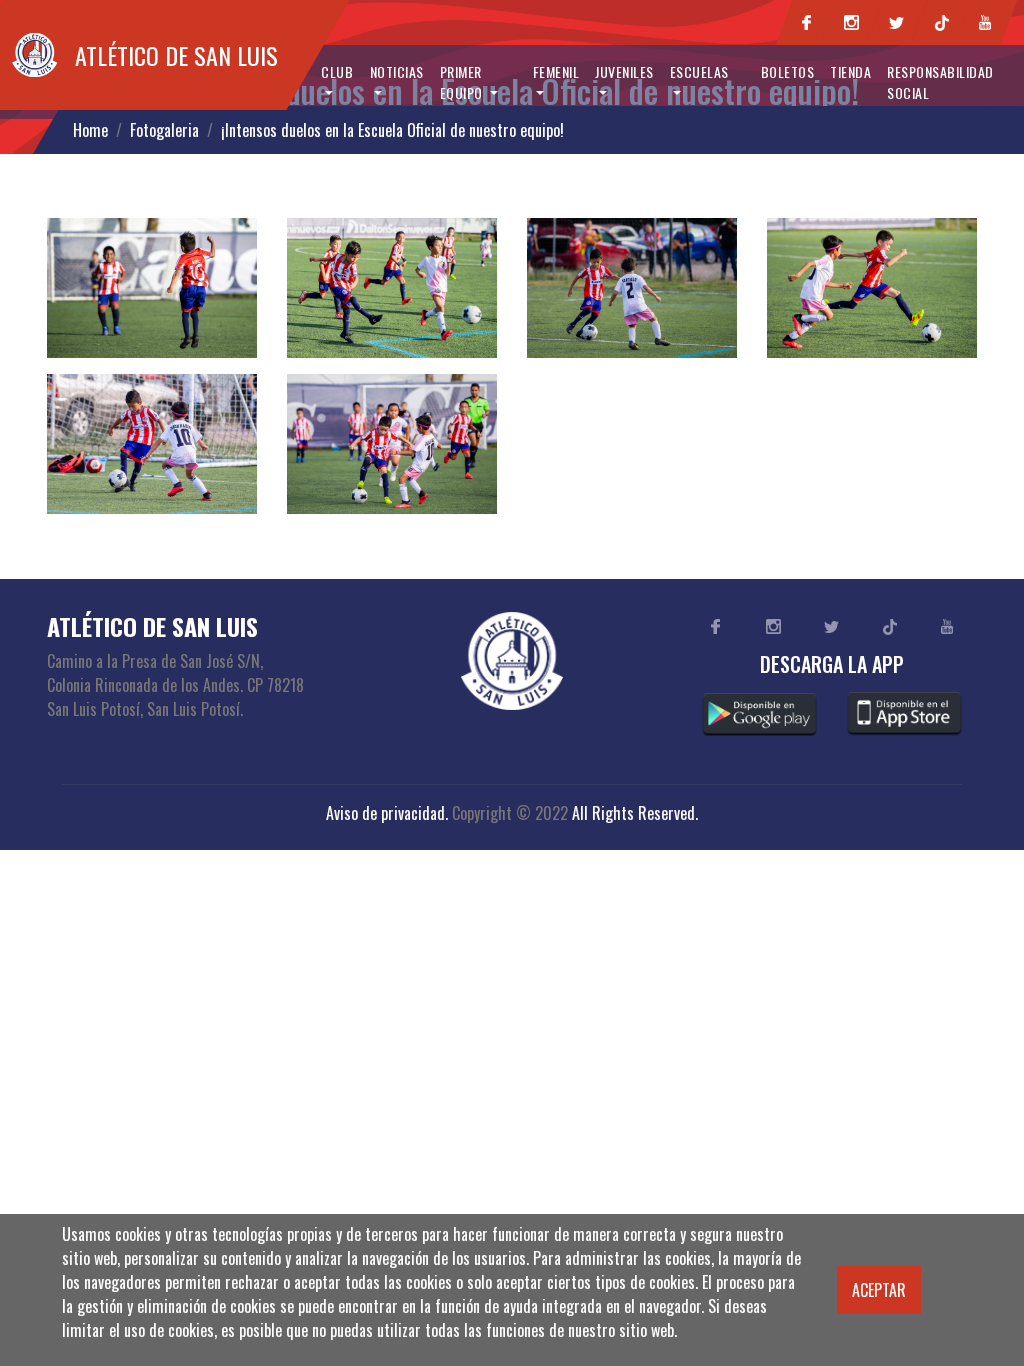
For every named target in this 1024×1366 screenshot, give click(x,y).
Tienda (850, 71)
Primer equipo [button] (463, 82)
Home (90, 130)
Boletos (788, 71)
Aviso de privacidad (385, 813)
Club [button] (337, 71)
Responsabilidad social (940, 82)
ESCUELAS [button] (699, 71)
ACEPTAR (879, 1290)
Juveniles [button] (624, 71)
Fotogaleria (164, 130)
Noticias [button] (397, 71)
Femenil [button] (556, 71)
